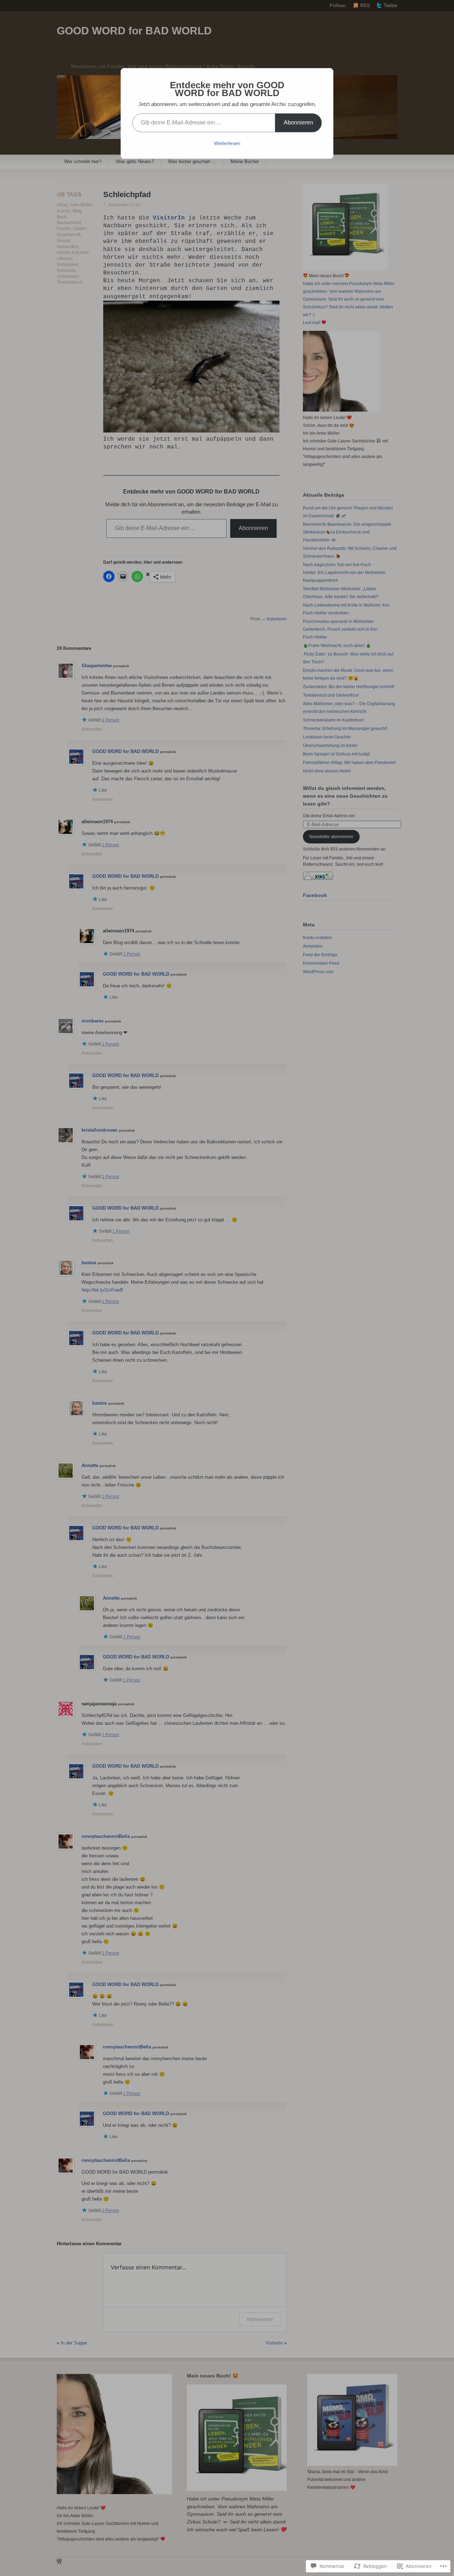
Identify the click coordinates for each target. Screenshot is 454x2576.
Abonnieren (298, 122)
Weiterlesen (227, 143)
